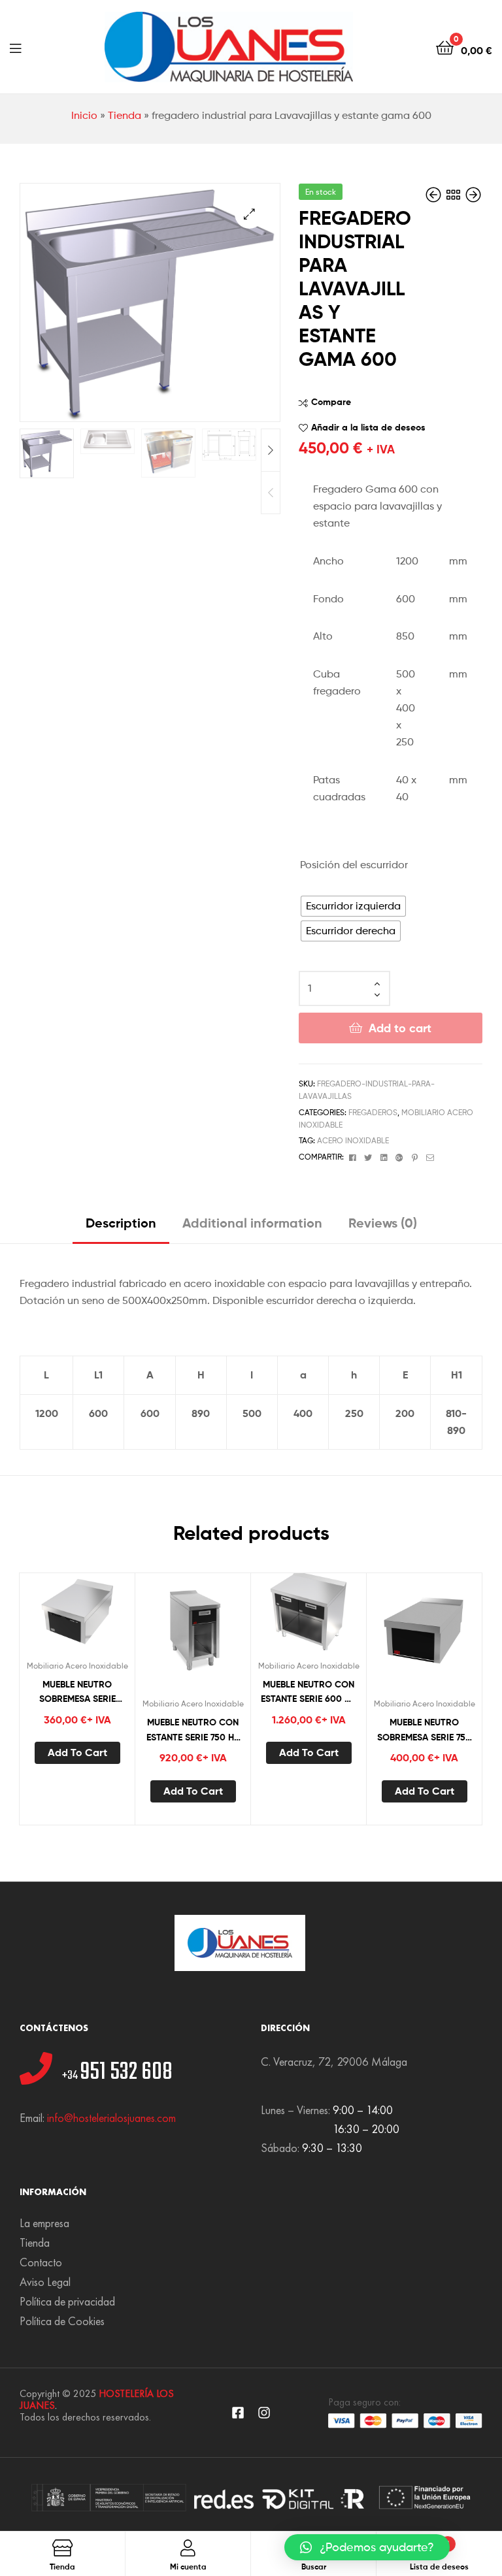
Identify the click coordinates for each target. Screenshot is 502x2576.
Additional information (252, 1223)
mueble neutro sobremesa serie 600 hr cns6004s (77, 1692)
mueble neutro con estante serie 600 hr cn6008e (309, 1692)
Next (271, 450)
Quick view (109, 1616)
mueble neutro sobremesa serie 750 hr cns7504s (424, 1730)
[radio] (353, 906)
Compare (331, 402)
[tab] (121, 1228)
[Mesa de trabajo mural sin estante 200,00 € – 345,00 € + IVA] (435, 195)
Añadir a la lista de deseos (368, 427)
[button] (367, 2547)
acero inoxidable (353, 1140)
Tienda (125, 115)
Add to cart (400, 1028)
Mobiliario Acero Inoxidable (77, 1666)
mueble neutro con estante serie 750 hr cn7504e (193, 1730)
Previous (271, 493)
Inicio (84, 115)
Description (121, 1223)
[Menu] (15, 47)
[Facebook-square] (238, 2413)
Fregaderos (373, 1112)
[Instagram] (264, 2413)
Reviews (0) (383, 1223)
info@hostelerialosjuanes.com (111, 2118)
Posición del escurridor (354, 865)
